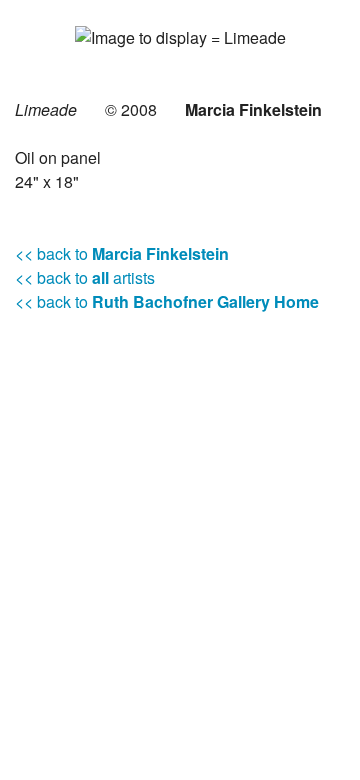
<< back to (122, 253)
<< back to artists (85, 277)
